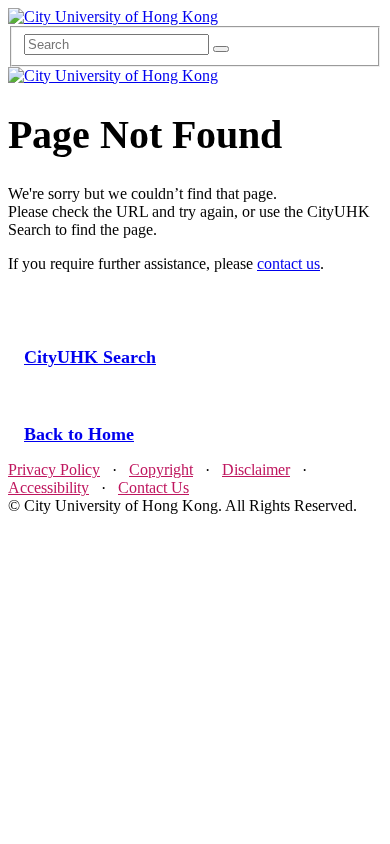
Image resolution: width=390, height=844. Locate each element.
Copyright (161, 469)
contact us (288, 263)
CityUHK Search (90, 357)
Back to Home (79, 434)
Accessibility (48, 487)
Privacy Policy (54, 469)
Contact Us (153, 487)
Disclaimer (256, 469)
